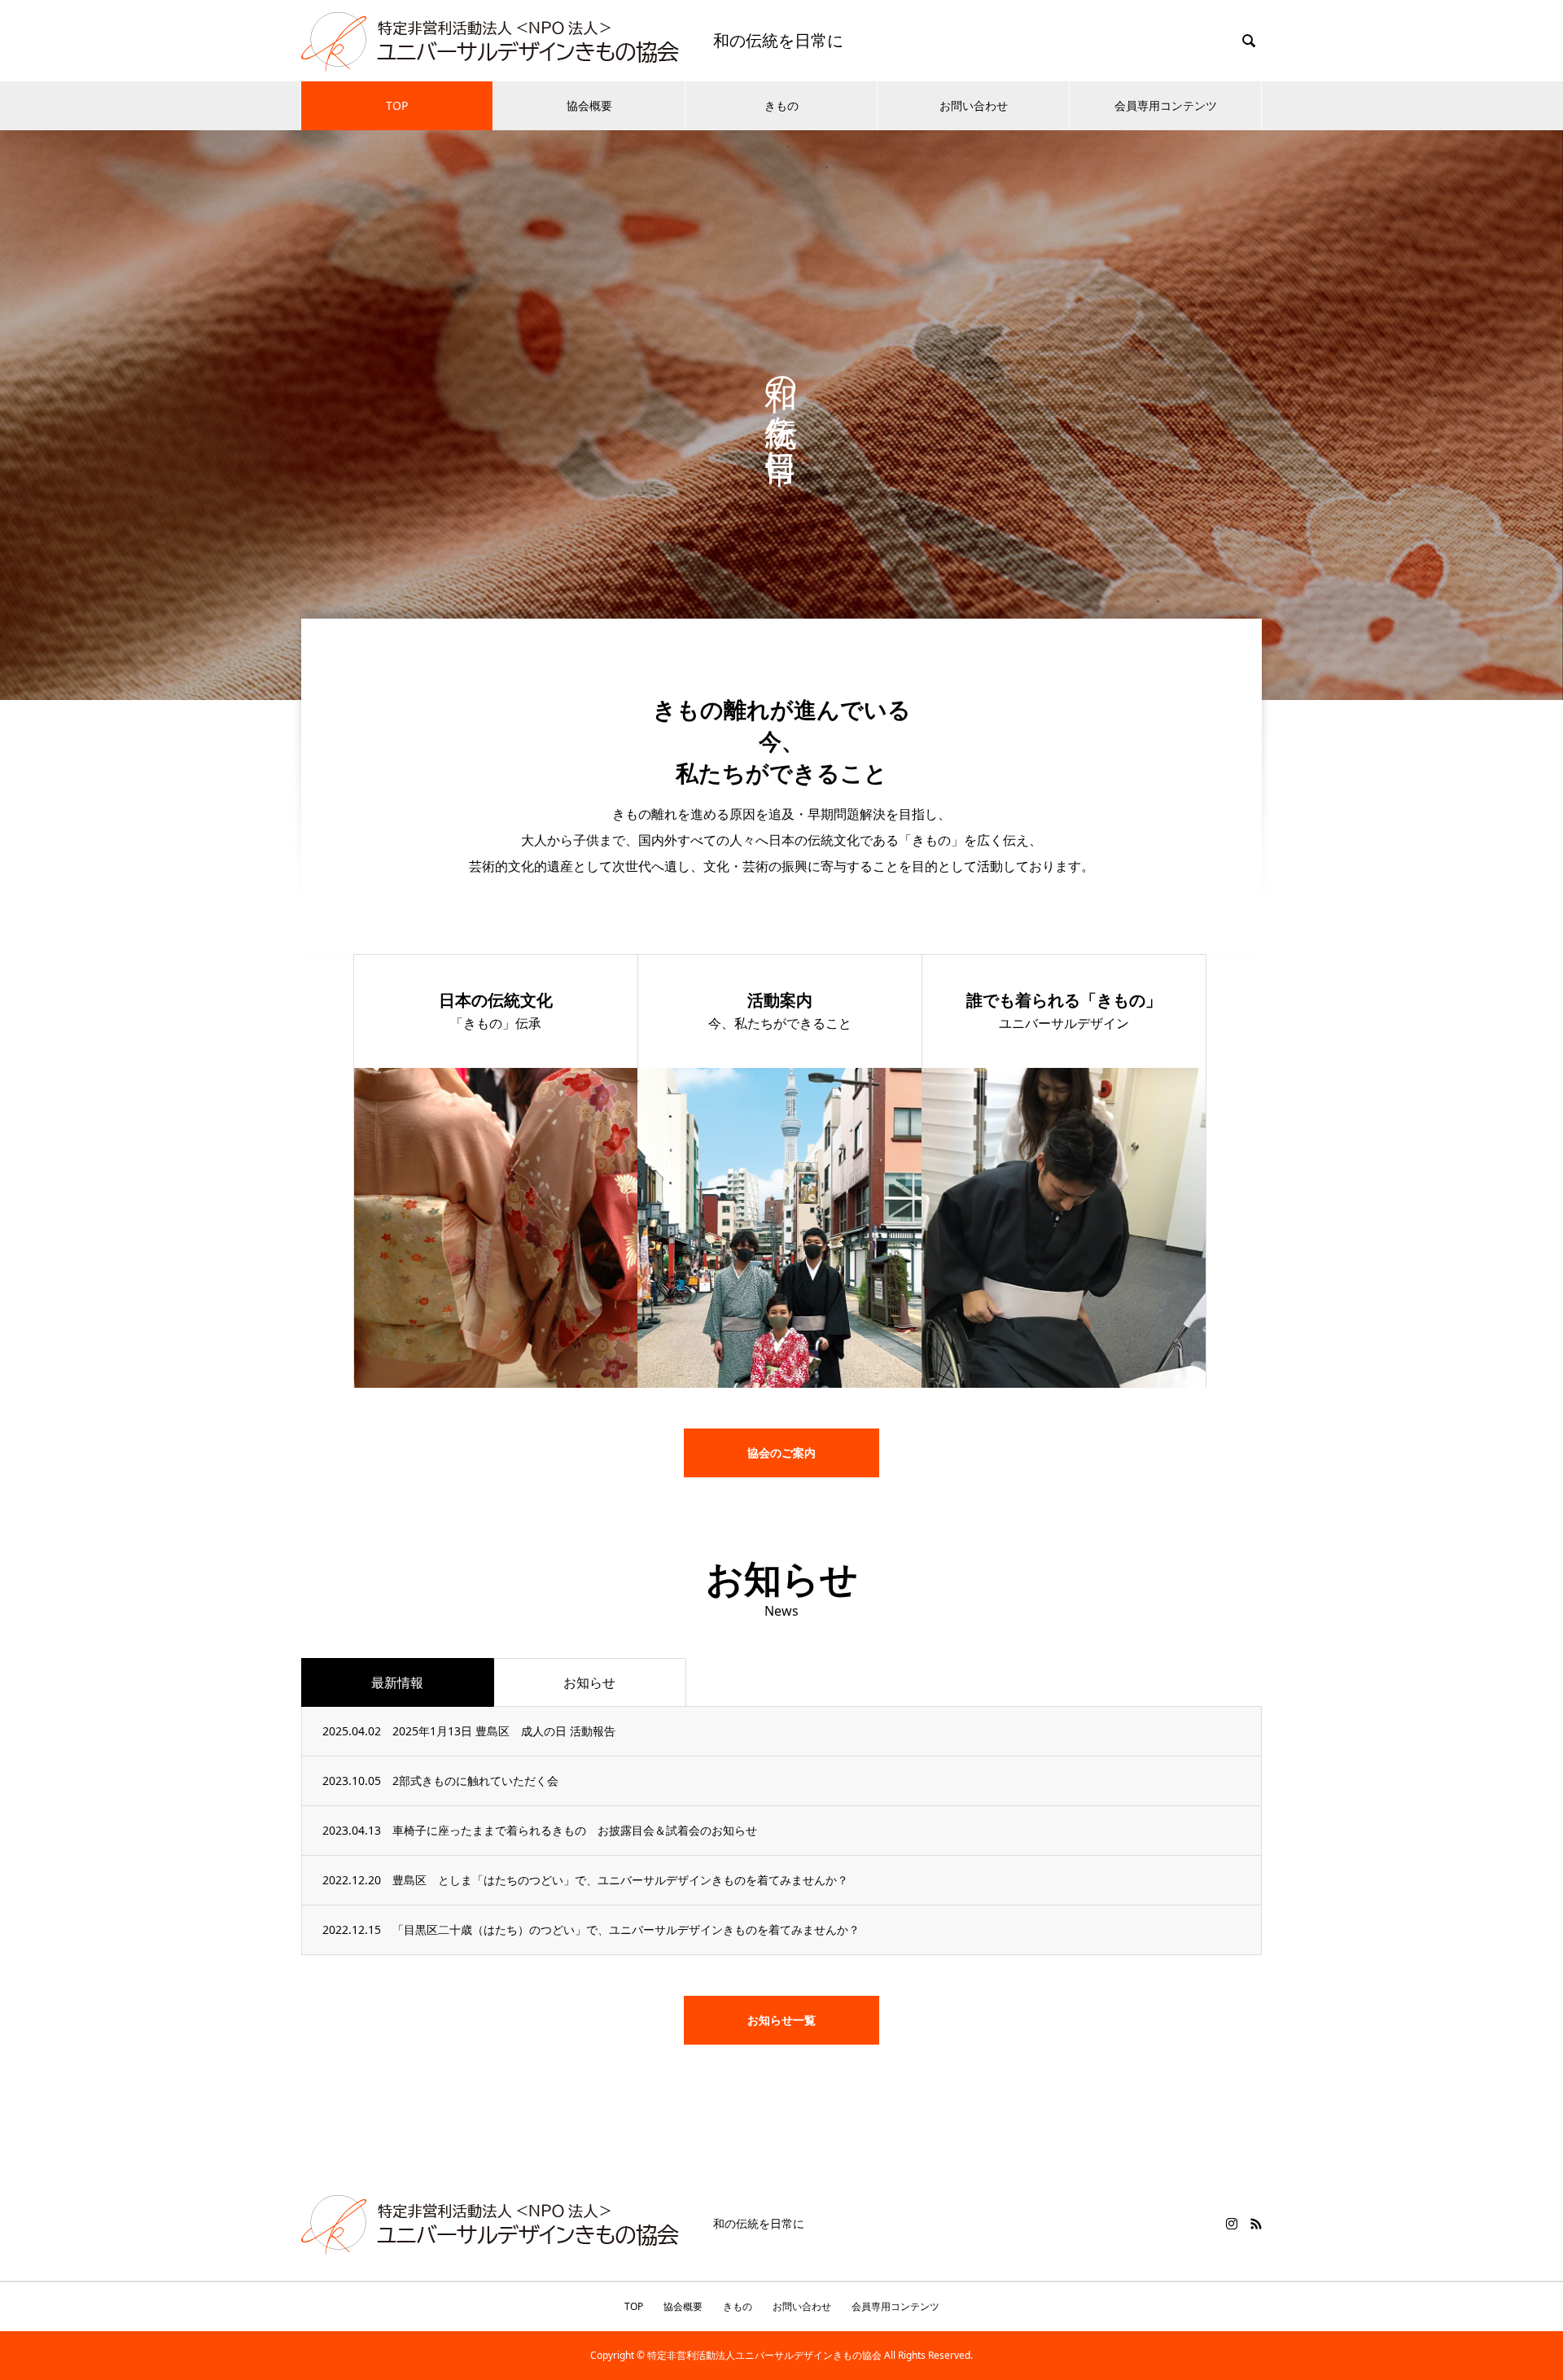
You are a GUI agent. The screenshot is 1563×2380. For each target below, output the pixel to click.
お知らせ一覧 (781, 2020)
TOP (397, 105)
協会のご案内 (781, 1452)
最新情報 (397, 1682)
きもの (781, 105)
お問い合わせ (974, 105)
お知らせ (589, 1682)
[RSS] (1256, 2224)
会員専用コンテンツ (1166, 105)
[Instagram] (1232, 2224)
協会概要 (589, 105)
